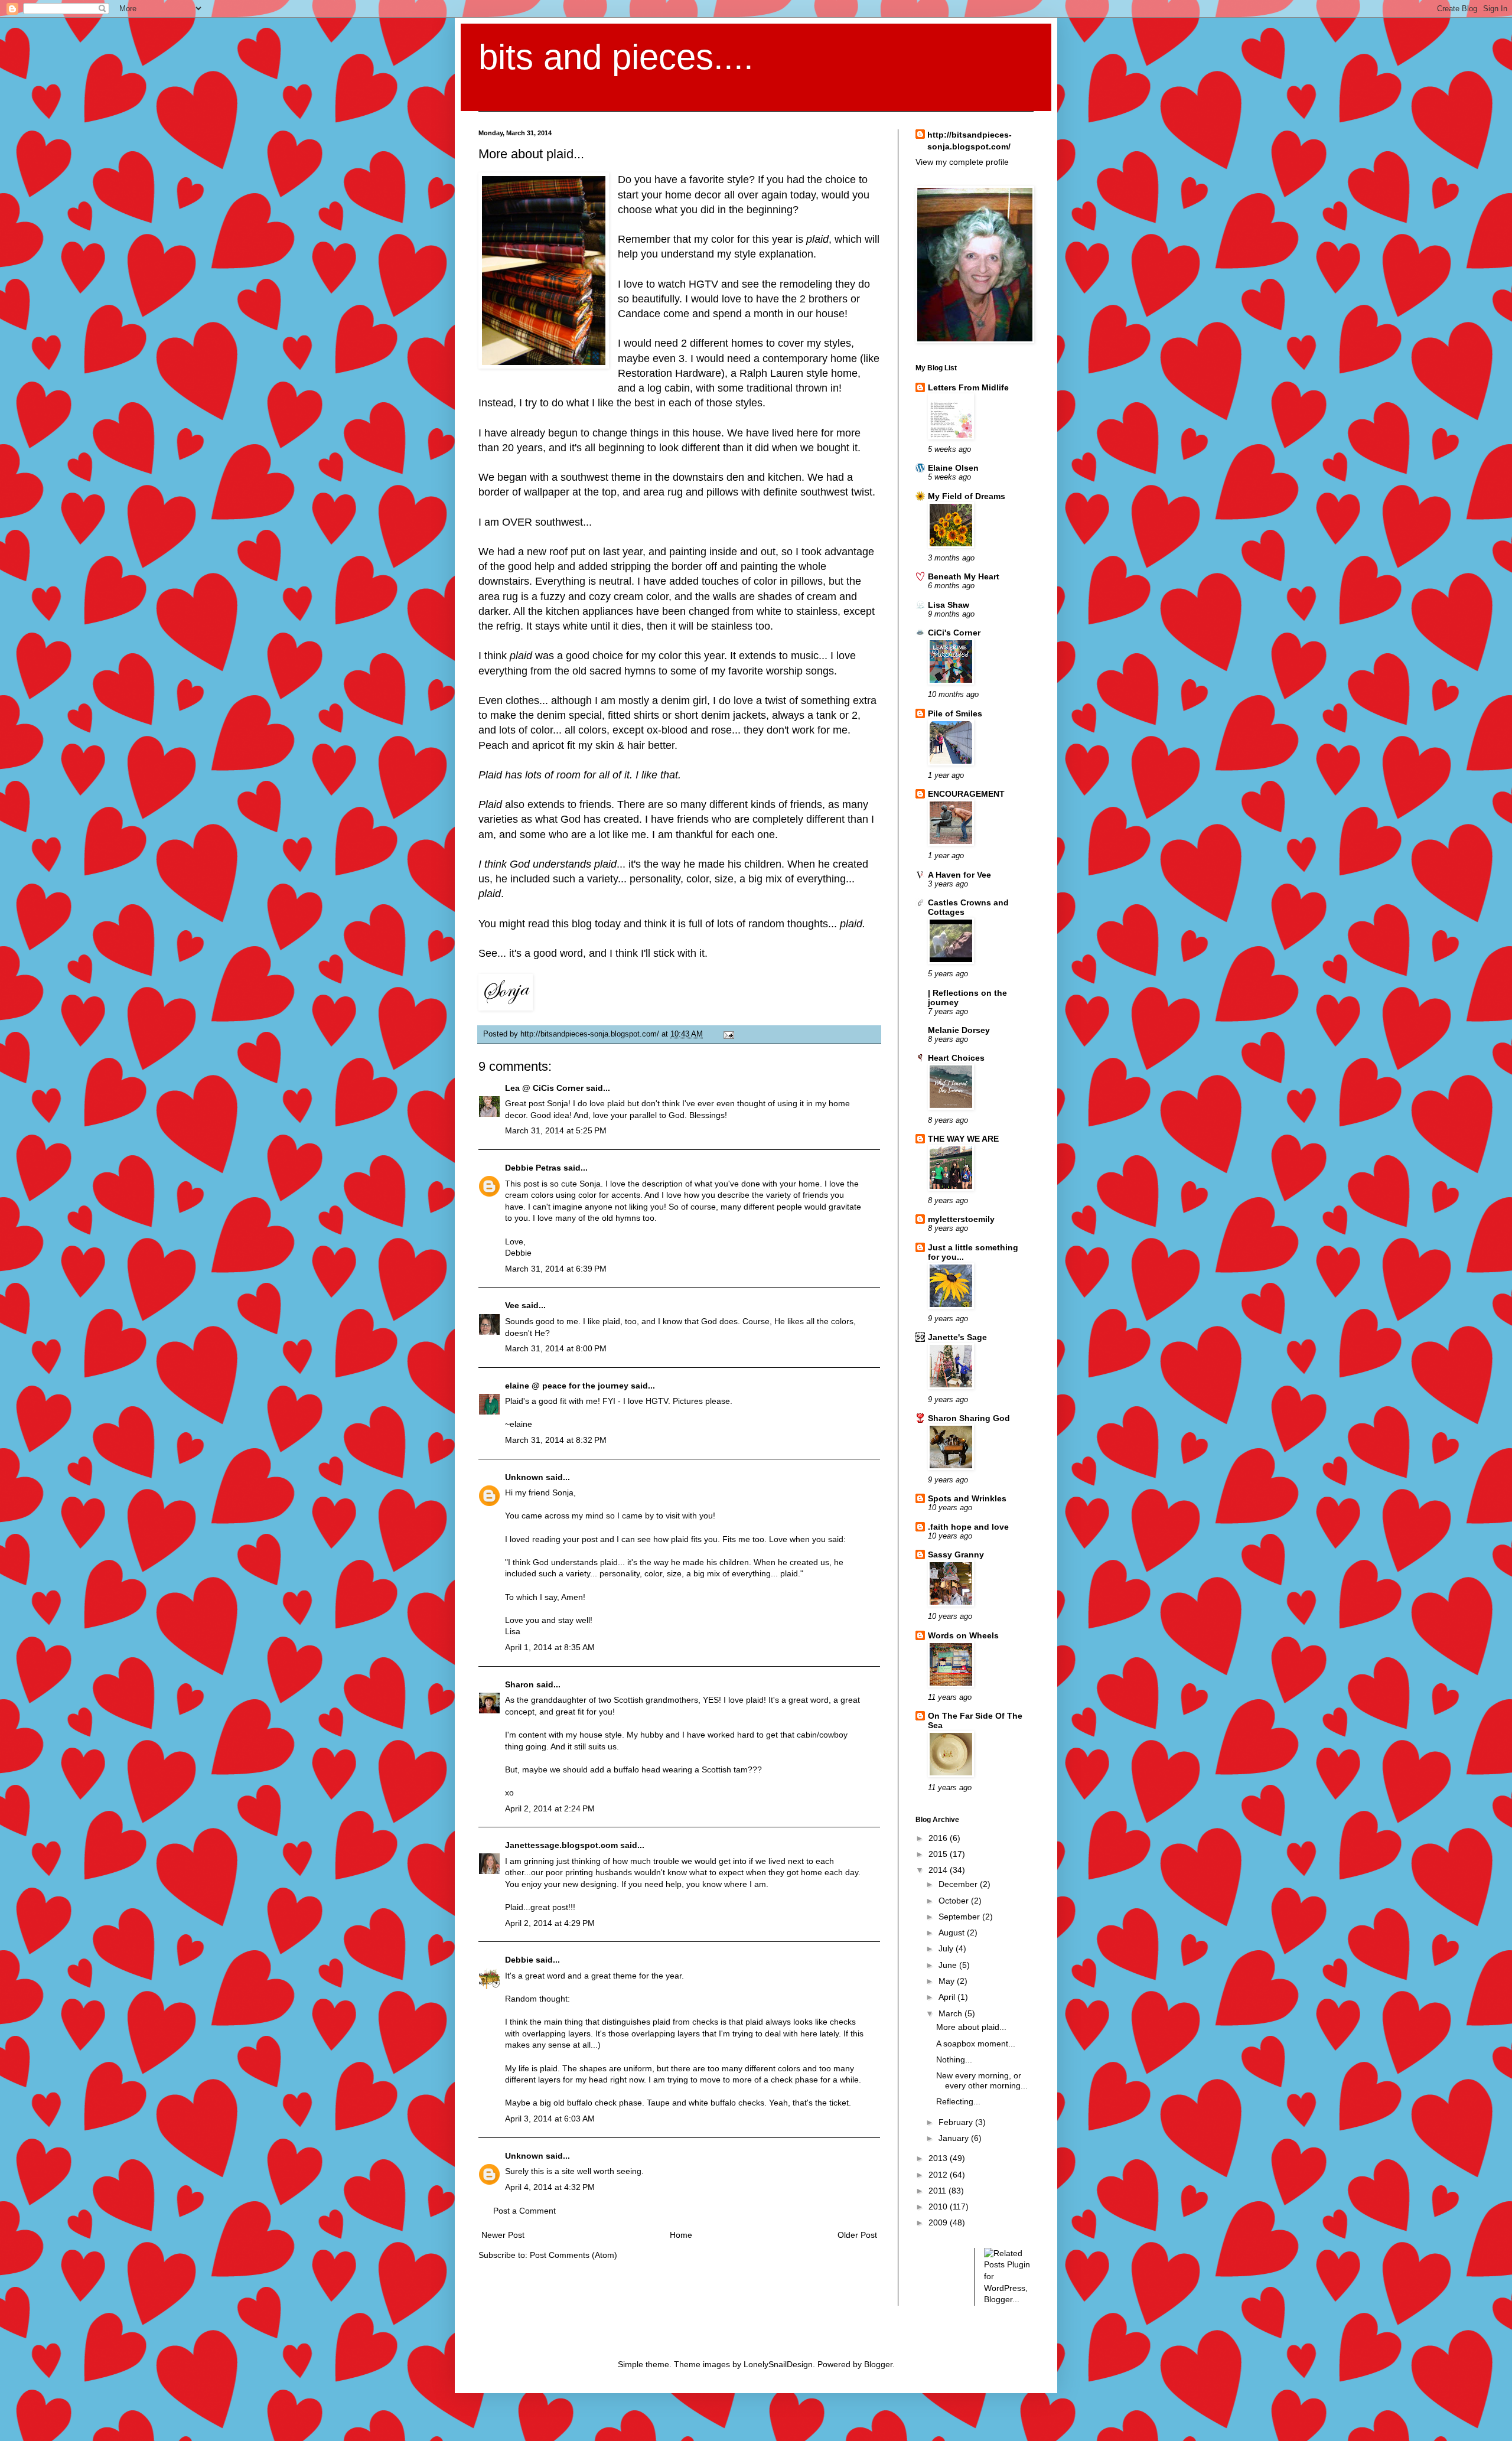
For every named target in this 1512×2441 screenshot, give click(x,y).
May (948, 1981)
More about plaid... (971, 2027)
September (960, 1917)
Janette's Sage (957, 1337)
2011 (939, 2191)
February (957, 2122)
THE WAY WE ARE (963, 1139)
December (959, 1884)
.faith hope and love (968, 1527)
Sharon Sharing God (969, 1418)
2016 (939, 1838)
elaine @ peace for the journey (567, 1386)
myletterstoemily (961, 1219)
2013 (939, 2158)
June (949, 1965)
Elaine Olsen (953, 468)
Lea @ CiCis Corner (544, 1088)
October (955, 1901)
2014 (939, 1870)
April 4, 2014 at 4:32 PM (550, 2187)
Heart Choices (956, 1058)
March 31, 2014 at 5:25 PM (556, 1130)
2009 (939, 2222)
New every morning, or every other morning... (982, 2080)
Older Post (857, 2235)
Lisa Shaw (949, 605)
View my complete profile (962, 162)
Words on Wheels (963, 1635)
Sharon (519, 1684)
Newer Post (503, 2235)
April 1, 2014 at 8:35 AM (550, 1647)
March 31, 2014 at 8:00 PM (556, 1348)
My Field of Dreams (967, 496)
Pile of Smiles (955, 713)
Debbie (519, 1960)
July (947, 1948)
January (955, 2138)
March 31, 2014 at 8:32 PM (556, 1440)
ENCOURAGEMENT (966, 794)
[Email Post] (727, 1034)
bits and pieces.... (616, 57)
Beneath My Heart (964, 576)
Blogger (878, 2364)
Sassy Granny (956, 1554)
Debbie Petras (533, 1168)
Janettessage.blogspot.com (561, 1845)
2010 (939, 2207)
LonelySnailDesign (778, 2364)
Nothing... (954, 2059)
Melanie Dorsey (959, 1030)
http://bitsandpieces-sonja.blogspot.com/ (970, 141)
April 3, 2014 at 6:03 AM (550, 2119)
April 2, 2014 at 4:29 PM (550, 1923)
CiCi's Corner (954, 633)
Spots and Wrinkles (967, 1498)
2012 (939, 2175)
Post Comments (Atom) (573, 2255)
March (951, 2013)
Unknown (524, 1477)
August (953, 1932)
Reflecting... (958, 2101)
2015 (939, 1854)
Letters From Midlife (968, 387)
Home (681, 2235)
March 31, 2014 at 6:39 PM (556, 1269)
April (948, 1997)
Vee (512, 1305)
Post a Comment (524, 2211)
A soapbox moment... (976, 2044)
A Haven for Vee (959, 875)
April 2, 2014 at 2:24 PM (550, 1808)
